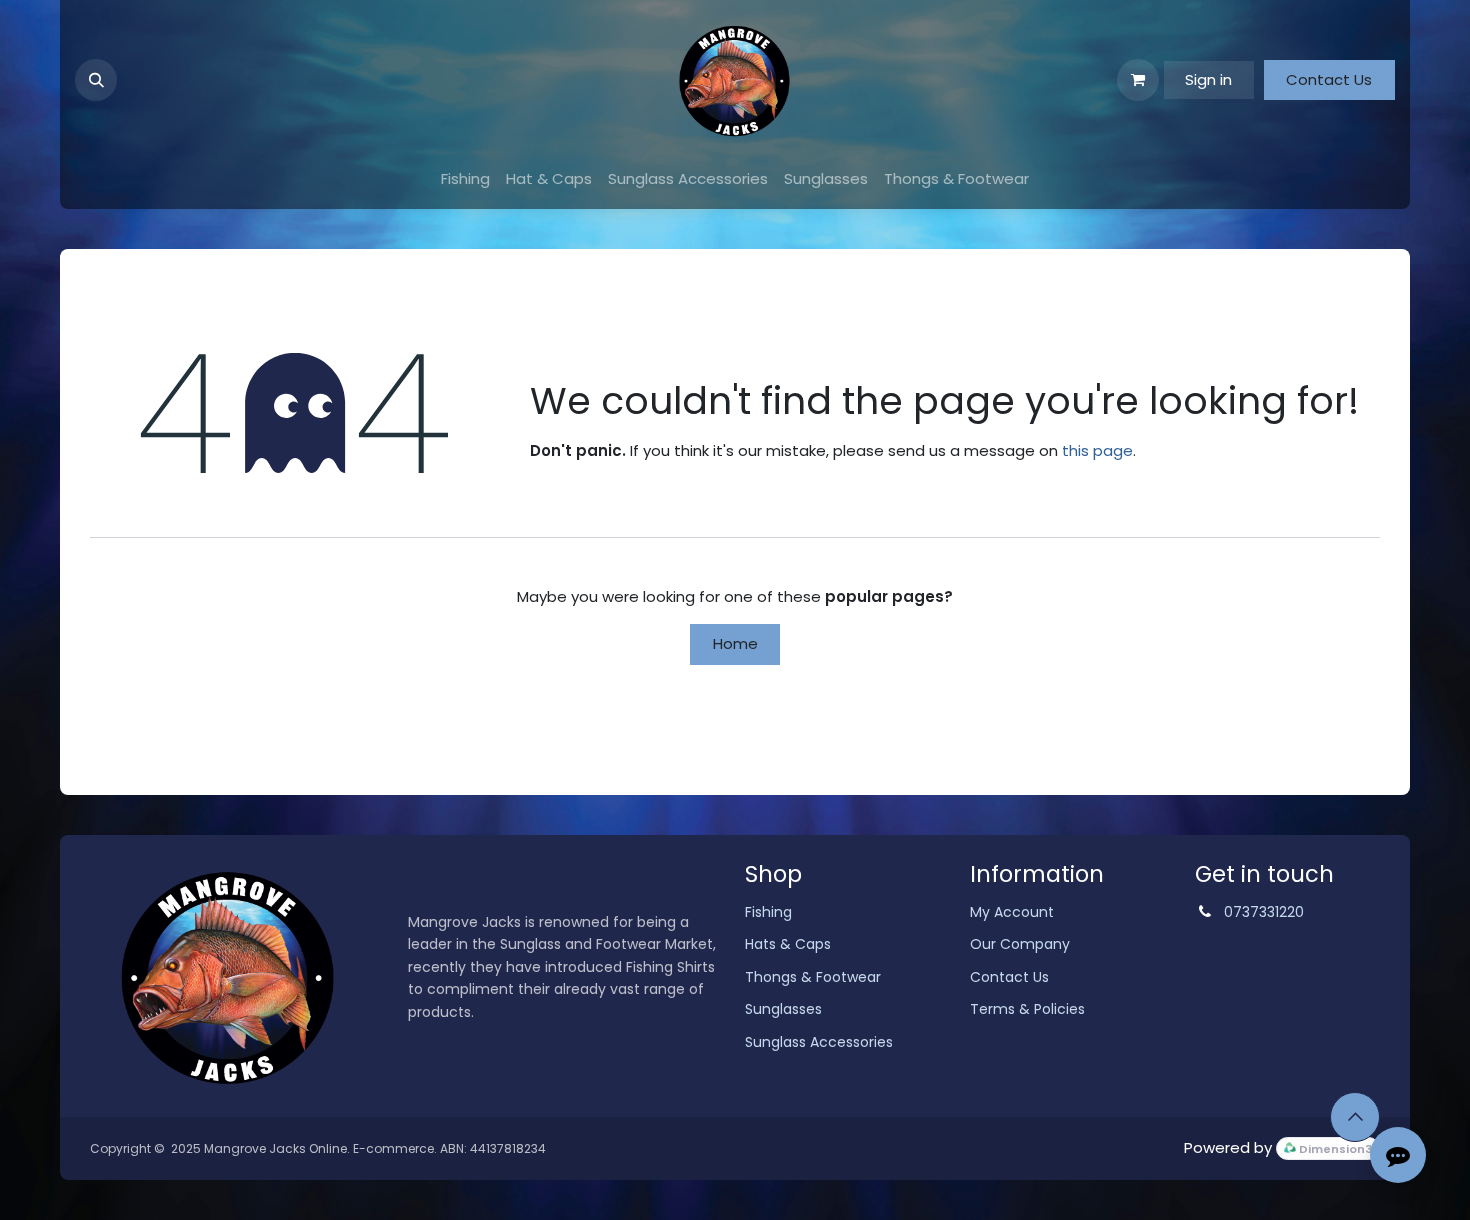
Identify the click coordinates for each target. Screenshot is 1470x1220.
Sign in (1208, 79)
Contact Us (1329, 79)
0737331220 (1264, 912)
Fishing (768, 912)
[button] (96, 80)
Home (735, 643)
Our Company (1020, 944)
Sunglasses (783, 1009)
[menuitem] (465, 179)
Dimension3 (1334, 1149)
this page (1097, 450)
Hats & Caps (788, 944)
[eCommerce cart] (1138, 80)
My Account (1012, 912)
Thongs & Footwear (813, 977)
